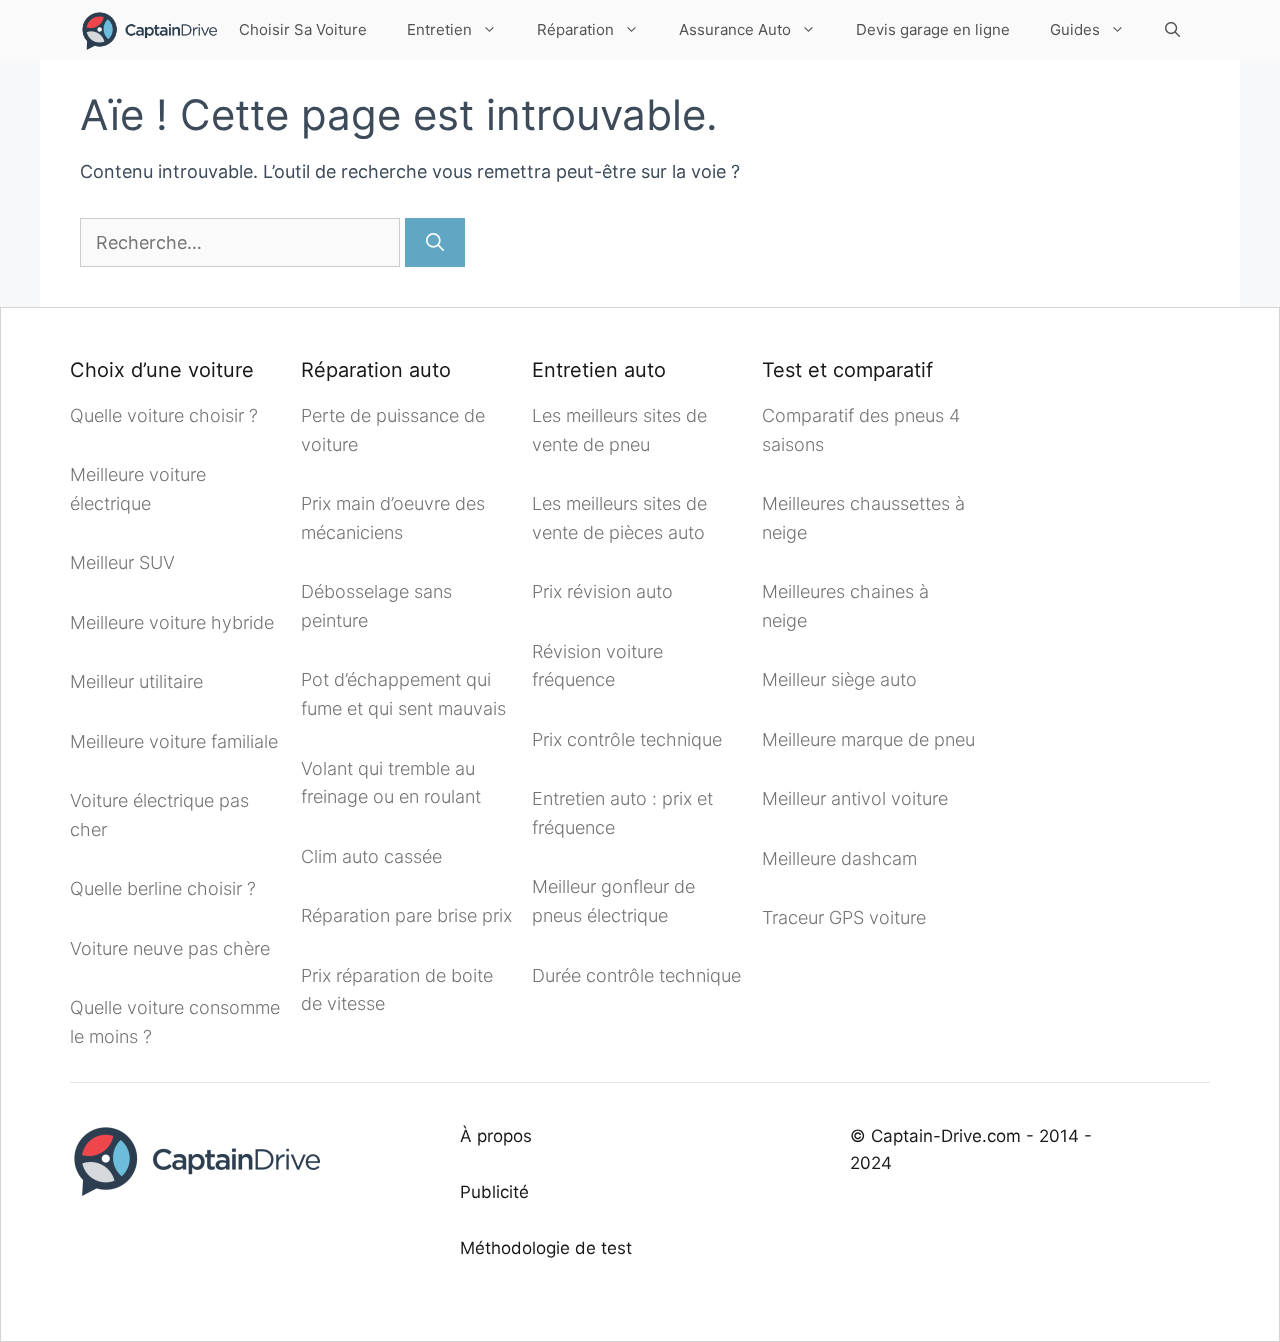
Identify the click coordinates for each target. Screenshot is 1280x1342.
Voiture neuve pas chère (172, 948)
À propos (496, 1136)
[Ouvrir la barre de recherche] (1172, 30)
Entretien (439, 29)
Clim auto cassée (371, 856)
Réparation (575, 29)
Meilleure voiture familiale (174, 741)
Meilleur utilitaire (136, 681)
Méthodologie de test (546, 1248)
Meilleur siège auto (839, 679)
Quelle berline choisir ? (163, 888)
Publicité (494, 1192)
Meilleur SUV (122, 562)
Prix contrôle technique (627, 739)
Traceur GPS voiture (844, 917)
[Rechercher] (435, 242)
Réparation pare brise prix (406, 915)
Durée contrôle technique (636, 975)
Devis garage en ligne (933, 29)
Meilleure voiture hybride (172, 622)
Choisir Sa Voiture (303, 29)
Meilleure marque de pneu (868, 739)
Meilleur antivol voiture (857, 798)
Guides (1075, 29)
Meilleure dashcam (839, 858)
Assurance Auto (735, 29)
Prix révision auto (602, 591)
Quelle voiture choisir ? (164, 415)
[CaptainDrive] (148, 30)
